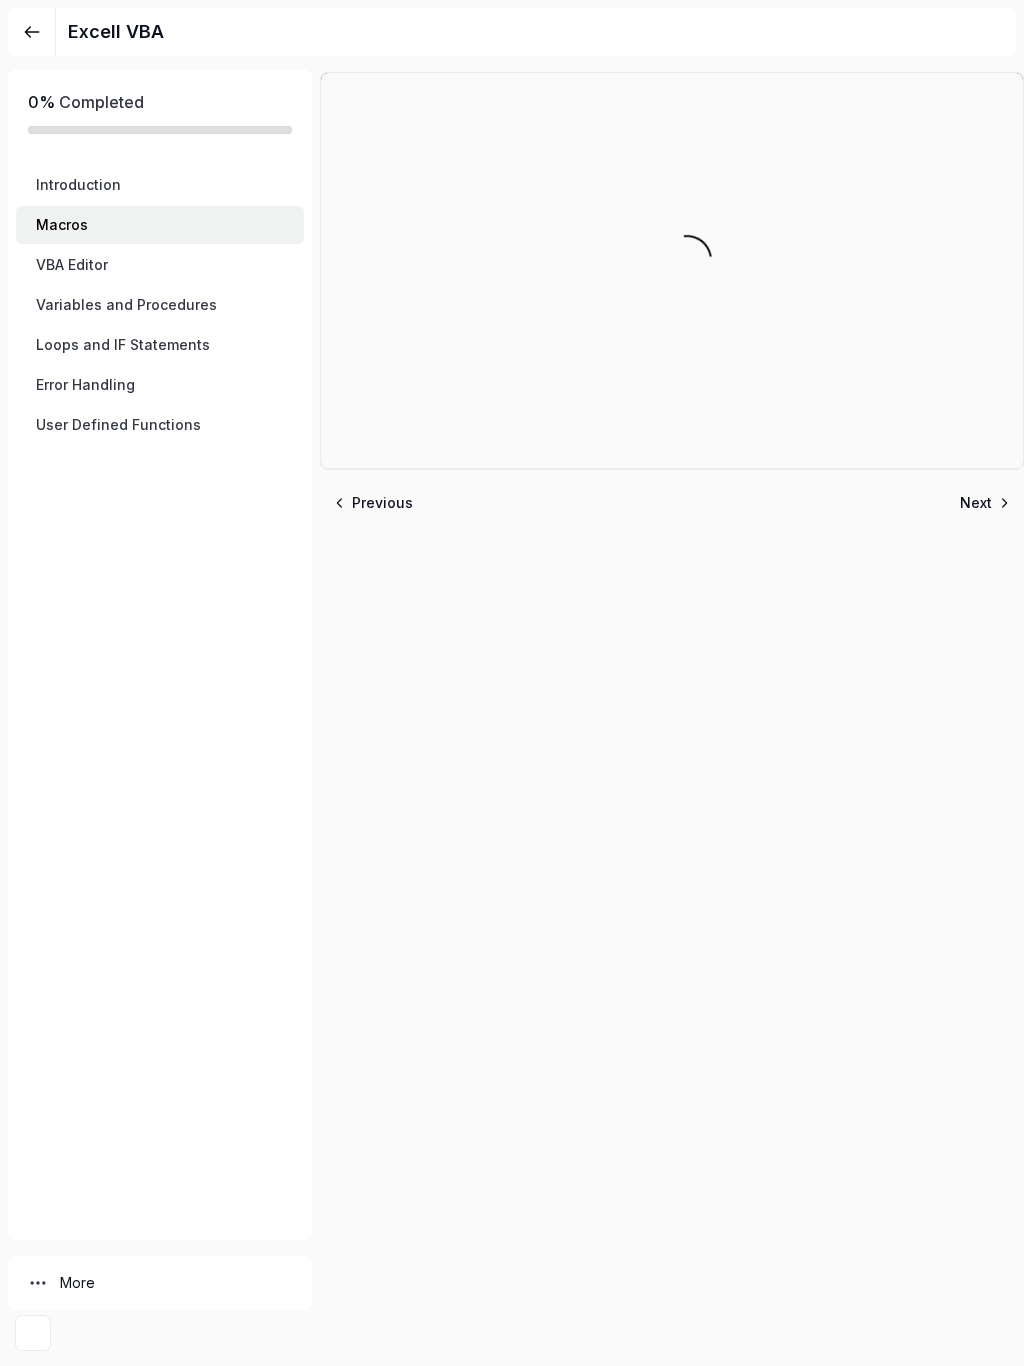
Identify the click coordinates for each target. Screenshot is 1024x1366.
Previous (382, 502)
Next (976, 502)
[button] (160, 185)
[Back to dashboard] (32, 32)
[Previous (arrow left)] (35, 683)
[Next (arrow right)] (989, 683)
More (77, 1282)
